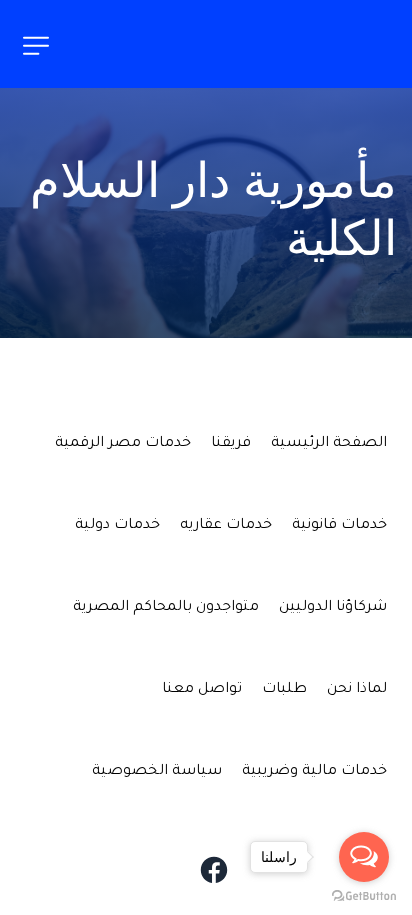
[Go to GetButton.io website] (364, 895)
